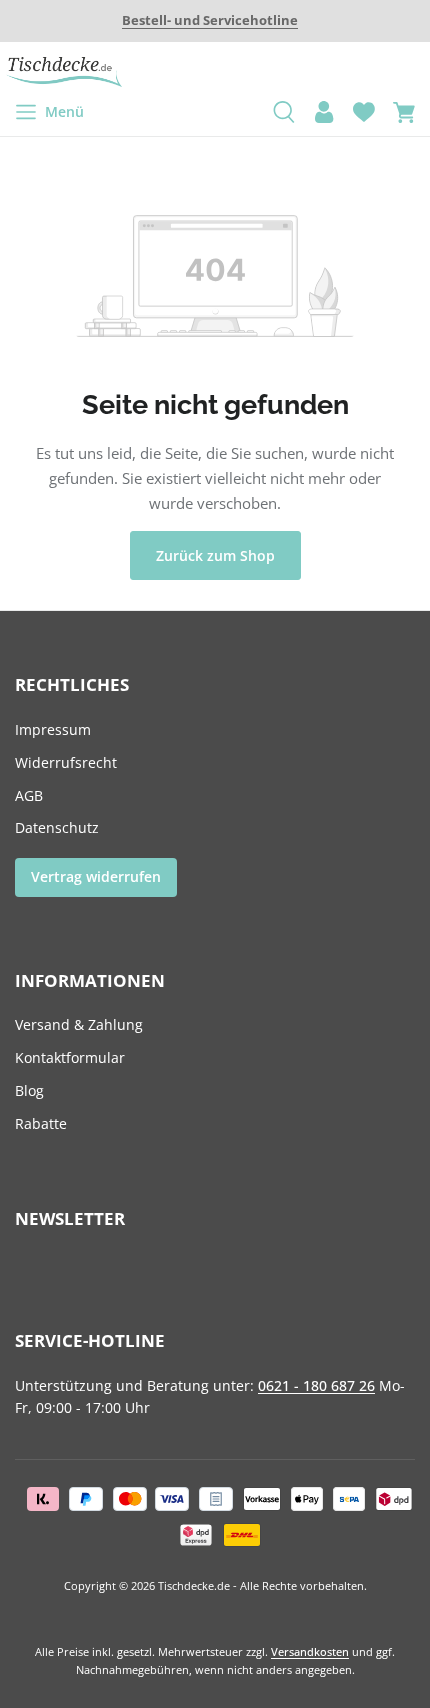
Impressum (53, 729)
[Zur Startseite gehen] (215, 72)
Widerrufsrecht (66, 762)
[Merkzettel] (364, 112)
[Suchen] (284, 112)
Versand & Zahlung (79, 1024)
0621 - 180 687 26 (316, 1385)
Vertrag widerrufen (96, 876)
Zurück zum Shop (215, 555)
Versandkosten (310, 1651)
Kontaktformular (70, 1057)
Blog (29, 1090)
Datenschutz (57, 827)
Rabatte (41, 1123)
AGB (29, 795)
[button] (210, 21)
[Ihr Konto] (324, 112)
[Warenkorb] (404, 112)
